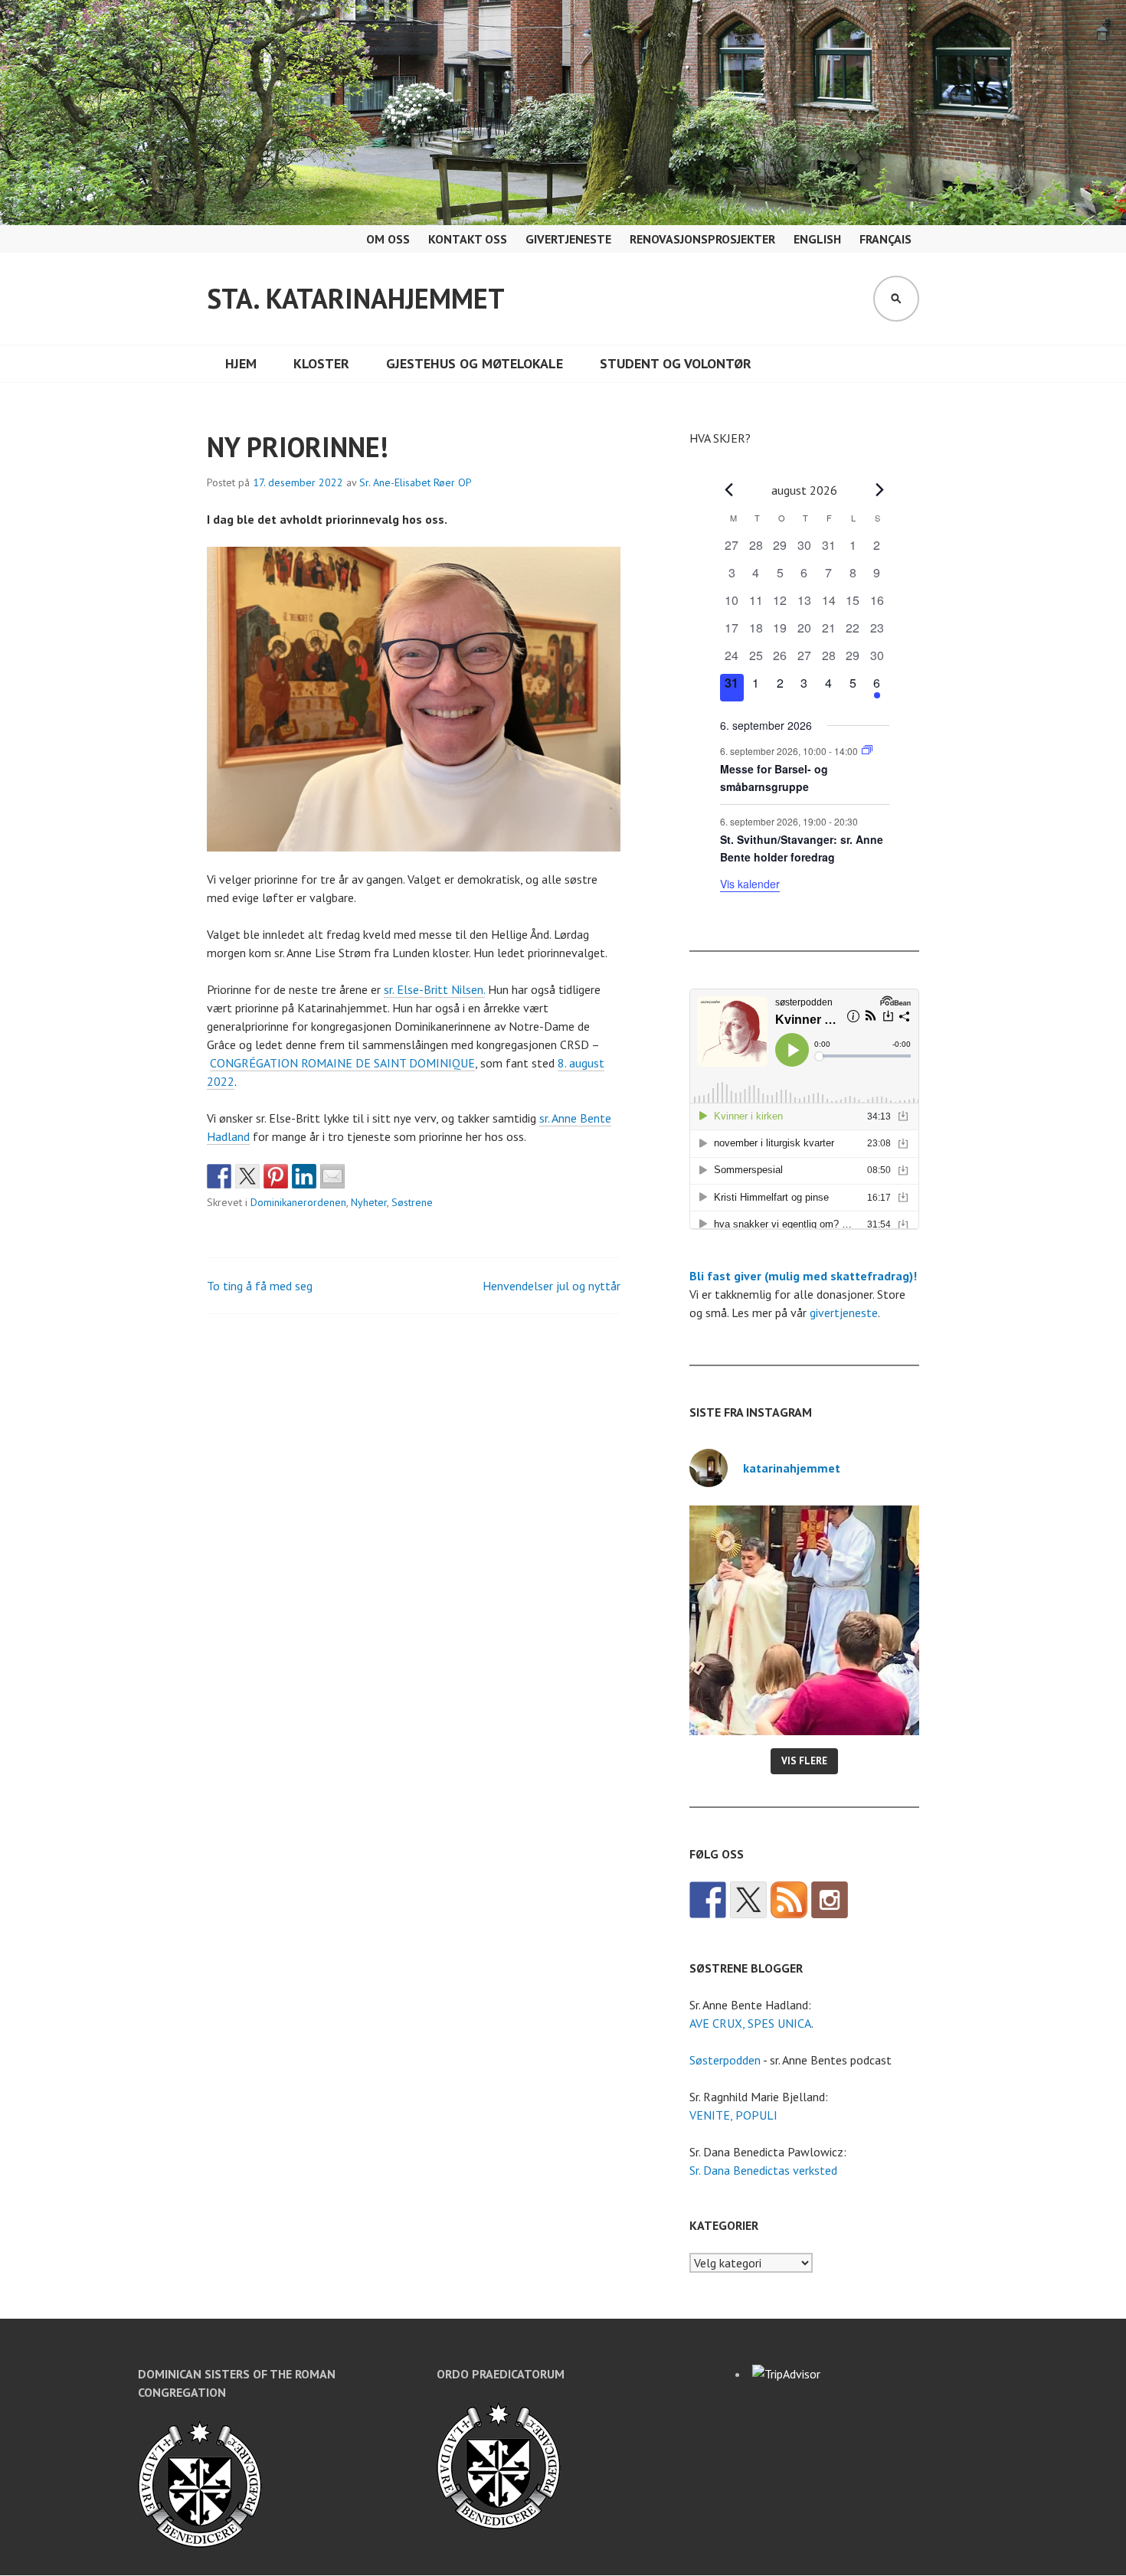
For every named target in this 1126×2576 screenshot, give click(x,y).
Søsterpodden (725, 2060)
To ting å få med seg (260, 1286)
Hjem (241, 363)
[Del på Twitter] (247, 1176)
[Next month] (880, 490)
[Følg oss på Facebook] (708, 1900)
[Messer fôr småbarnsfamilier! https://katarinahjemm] (804, 1620)
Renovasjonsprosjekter (702, 239)
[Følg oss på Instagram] (830, 1900)
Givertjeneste (568, 239)
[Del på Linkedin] (304, 1176)
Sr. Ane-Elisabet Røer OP (416, 482)
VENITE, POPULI (733, 2115)
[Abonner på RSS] (789, 1900)
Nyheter (369, 1202)
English (817, 239)
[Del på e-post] (332, 1176)
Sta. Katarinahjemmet (356, 298)
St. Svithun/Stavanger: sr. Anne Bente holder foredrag (802, 848)
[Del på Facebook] (219, 1176)
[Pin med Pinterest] (276, 1176)
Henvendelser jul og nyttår (552, 1286)
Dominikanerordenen (298, 1202)
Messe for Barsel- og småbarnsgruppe (774, 778)
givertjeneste (844, 1313)
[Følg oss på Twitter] (748, 1900)
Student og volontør (676, 363)
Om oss (388, 239)
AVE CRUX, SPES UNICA (750, 2023)
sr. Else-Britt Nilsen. (434, 989)
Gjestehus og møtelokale (475, 363)
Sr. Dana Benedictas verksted (763, 2170)
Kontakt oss (468, 239)
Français (885, 239)
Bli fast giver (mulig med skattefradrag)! (803, 1276)
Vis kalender (750, 884)
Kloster (321, 363)
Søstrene (412, 1202)
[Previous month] (729, 490)
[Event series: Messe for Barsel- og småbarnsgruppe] (867, 750)
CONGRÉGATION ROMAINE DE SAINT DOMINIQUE (342, 1063)
